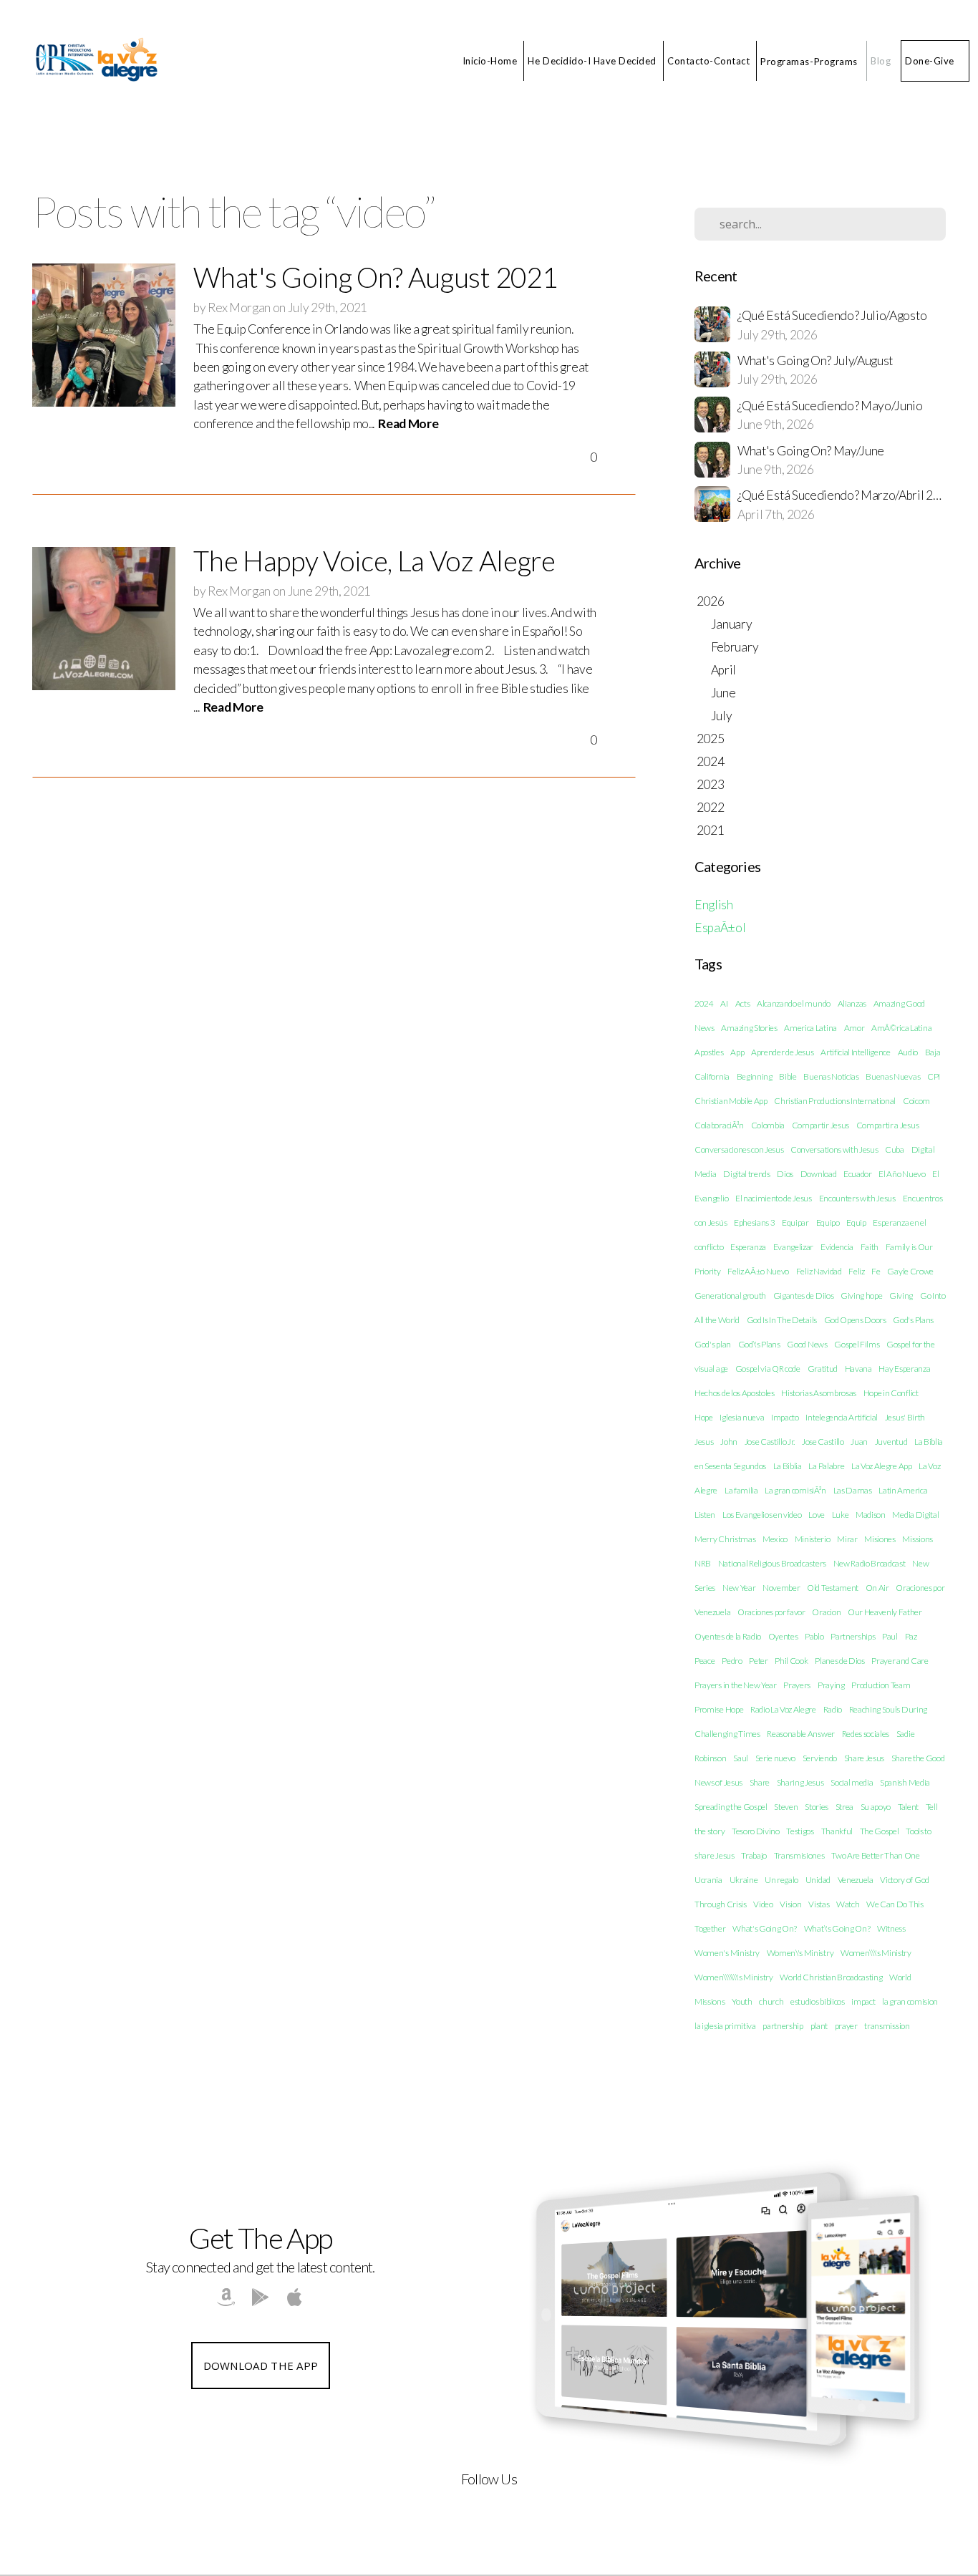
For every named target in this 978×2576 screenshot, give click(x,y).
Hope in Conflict (891, 1393)
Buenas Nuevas (893, 1076)
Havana (858, 1369)
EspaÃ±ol (720, 928)
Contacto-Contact (708, 61)
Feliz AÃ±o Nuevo (758, 1271)
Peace (705, 1661)
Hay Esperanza (904, 1369)
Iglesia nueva (742, 1417)
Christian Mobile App (731, 1101)
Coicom (916, 1101)
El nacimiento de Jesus (774, 1198)
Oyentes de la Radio (728, 1636)
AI (724, 1003)
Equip (856, 1222)
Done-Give (930, 61)
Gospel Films (857, 1344)
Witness (891, 1928)
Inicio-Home (490, 61)
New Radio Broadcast (870, 1563)
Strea (844, 1807)
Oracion (826, 1612)
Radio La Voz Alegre (783, 1709)
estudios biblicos (818, 2001)
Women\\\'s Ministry (876, 1953)
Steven (786, 1807)
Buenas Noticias (831, 1076)
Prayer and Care (900, 1661)
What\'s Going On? (837, 1928)
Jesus (704, 1442)
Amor (854, 1028)
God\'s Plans (759, 1344)
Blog (881, 61)
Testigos (800, 1831)
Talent (908, 1807)
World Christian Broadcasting (831, 1977)
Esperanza (748, 1247)
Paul (890, 1636)
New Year (739, 1588)
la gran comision (910, 2001)
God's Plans (913, 1320)
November (781, 1588)
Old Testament (833, 1588)
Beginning (755, 1076)
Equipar (795, 1222)
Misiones (880, 1539)
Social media (852, 1782)
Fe (876, 1271)
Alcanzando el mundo (794, 1003)
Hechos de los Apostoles (735, 1393)
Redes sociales (866, 1734)
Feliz (856, 1271)
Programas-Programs (810, 61)
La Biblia (788, 1466)
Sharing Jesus (800, 1782)
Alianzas (852, 1003)
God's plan (713, 1344)
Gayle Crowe (910, 1271)
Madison (871, 1515)
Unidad (818, 1880)
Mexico (775, 1539)
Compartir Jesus (820, 1125)
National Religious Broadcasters (772, 1563)
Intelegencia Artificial (842, 1417)
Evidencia (837, 1247)
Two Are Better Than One (876, 1855)
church (771, 2001)
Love (817, 1515)
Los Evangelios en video (762, 1515)
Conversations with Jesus (834, 1149)
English (714, 905)
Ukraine (744, 1880)
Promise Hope (719, 1709)
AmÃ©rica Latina (901, 1028)
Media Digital (915, 1515)
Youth (742, 2001)
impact (863, 2001)
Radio (833, 1709)
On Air (877, 1588)
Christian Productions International (835, 1101)
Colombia (768, 1125)
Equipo (828, 1222)
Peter (758, 1661)
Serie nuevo (775, 1758)
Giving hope (861, 1296)
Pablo (814, 1636)
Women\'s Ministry (800, 1953)
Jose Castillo (823, 1442)
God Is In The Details (782, 1320)
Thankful (837, 1831)
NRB (703, 1563)
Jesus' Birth (905, 1417)
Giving (901, 1296)
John (729, 1442)
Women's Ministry (727, 1953)
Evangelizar (793, 1247)
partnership (783, 2026)
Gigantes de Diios (804, 1296)
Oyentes (783, 1636)
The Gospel (880, 1831)
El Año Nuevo (902, 1174)
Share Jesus (864, 1758)
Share (760, 1782)
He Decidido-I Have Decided (592, 61)
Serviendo (820, 1758)
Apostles (709, 1052)
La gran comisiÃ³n (795, 1490)
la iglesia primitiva (725, 2026)
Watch (848, 1904)
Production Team (881, 1685)
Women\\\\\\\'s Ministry (734, 1977)
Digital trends (747, 1174)
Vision (790, 1904)
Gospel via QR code (768, 1369)
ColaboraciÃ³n (719, 1125)
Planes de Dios (840, 1661)
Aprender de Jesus (783, 1052)
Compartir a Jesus (888, 1125)
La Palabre (826, 1466)
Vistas (819, 1904)
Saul (741, 1758)
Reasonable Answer (801, 1734)
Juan (859, 1442)
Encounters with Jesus (857, 1198)
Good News (807, 1344)
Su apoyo (876, 1807)
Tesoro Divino (756, 1831)
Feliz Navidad (819, 1271)
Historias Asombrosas (819, 1393)
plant (819, 2026)
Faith (870, 1247)
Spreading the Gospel (731, 1807)
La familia (741, 1490)
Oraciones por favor (771, 1612)
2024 (704, 1003)
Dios (785, 1174)
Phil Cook (791, 1661)
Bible (788, 1076)
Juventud (891, 1442)
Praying (831, 1685)
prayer (846, 2026)
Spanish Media (905, 1782)
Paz (911, 1636)
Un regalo (781, 1880)
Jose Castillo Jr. (770, 1442)
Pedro (732, 1661)
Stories (817, 1807)
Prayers (797, 1685)
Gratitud (823, 1369)
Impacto (785, 1417)
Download (818, 1174)
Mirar (847, 1539)
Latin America (903, 1490)
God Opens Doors (855, 1320)
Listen (705, 1515)
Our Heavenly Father (885, 1612)
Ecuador (858, 1174)
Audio (908, 1052)
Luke (841, 1515)
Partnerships (853, 1636)
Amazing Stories (749, 1028)
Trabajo (754, 1855)
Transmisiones (799, 1855)
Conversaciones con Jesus (739, 1149)
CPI (934, 1076)
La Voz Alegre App (882, 1466)
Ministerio (813, 1539)
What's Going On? (765, 1928)
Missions (917, 1539)
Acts (743, 1003)
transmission (887, 2026)
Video (763, 1904)
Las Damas (853, 1490)
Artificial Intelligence (856, 1052)
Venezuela (856, 1880)
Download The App (261, 2366)
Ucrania (708, 1880)
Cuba (895, 1149)
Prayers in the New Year (736, 1685)
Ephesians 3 (754, 1222)
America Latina (810, 1028)
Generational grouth (730, 1296)
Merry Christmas (725, 1539)
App (737, 1052)
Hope (704, 1417)
